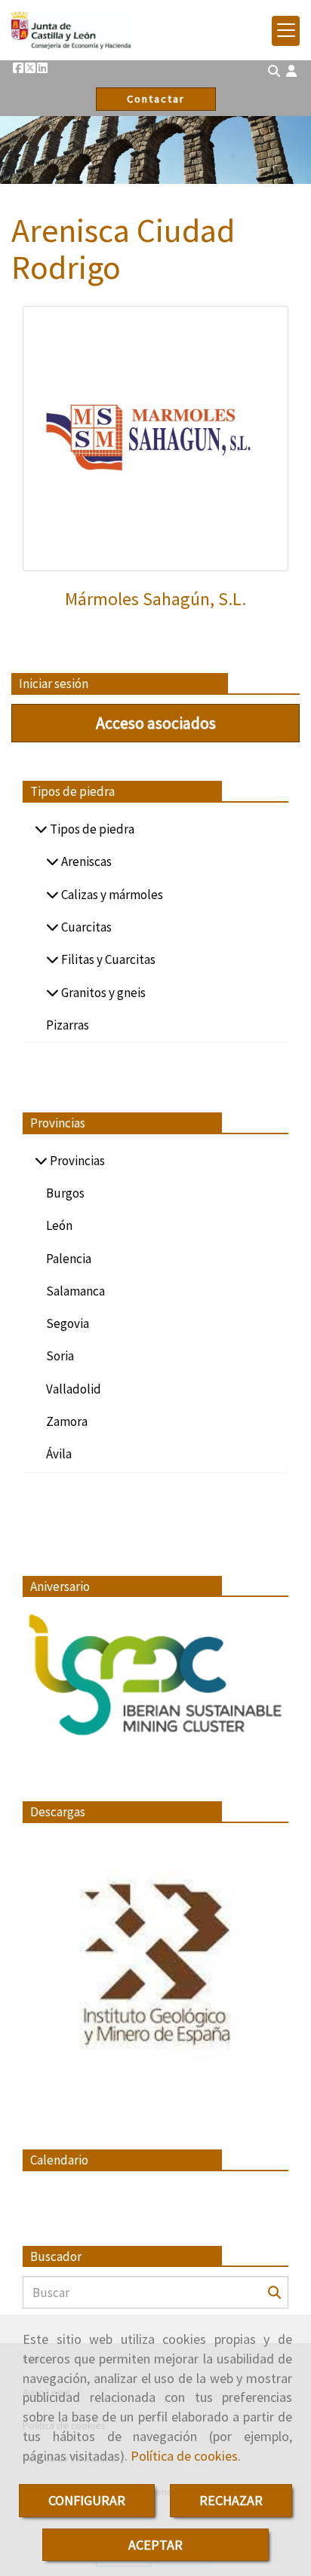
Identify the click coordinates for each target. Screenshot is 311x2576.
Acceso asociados (156, 723)
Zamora (67, 1421)
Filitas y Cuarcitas (107, 959)
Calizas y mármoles (111, 895)
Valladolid (74, 1389)
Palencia (69, 1259)
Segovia (68, 1323)
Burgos (65, 1193)
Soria (60, 1356)
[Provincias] (41, 1161)
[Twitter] (30, 68)
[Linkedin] (42, 68)
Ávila (59, 1454)
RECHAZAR (231, 2500)
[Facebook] (18, 68)
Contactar (156, 99)
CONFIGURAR (87, 2500)
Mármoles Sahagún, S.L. (155, 599)
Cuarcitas (85, 927)
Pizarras (68, 1025)
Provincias (76, 1161)
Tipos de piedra (91, 829)
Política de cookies (184, 2456)
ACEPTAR (155, 2545)
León (59, 1225)
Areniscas (85, 861)
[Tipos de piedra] (41, 829)
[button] (291, 71)
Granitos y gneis (102, 993)
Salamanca (75, 1291)
